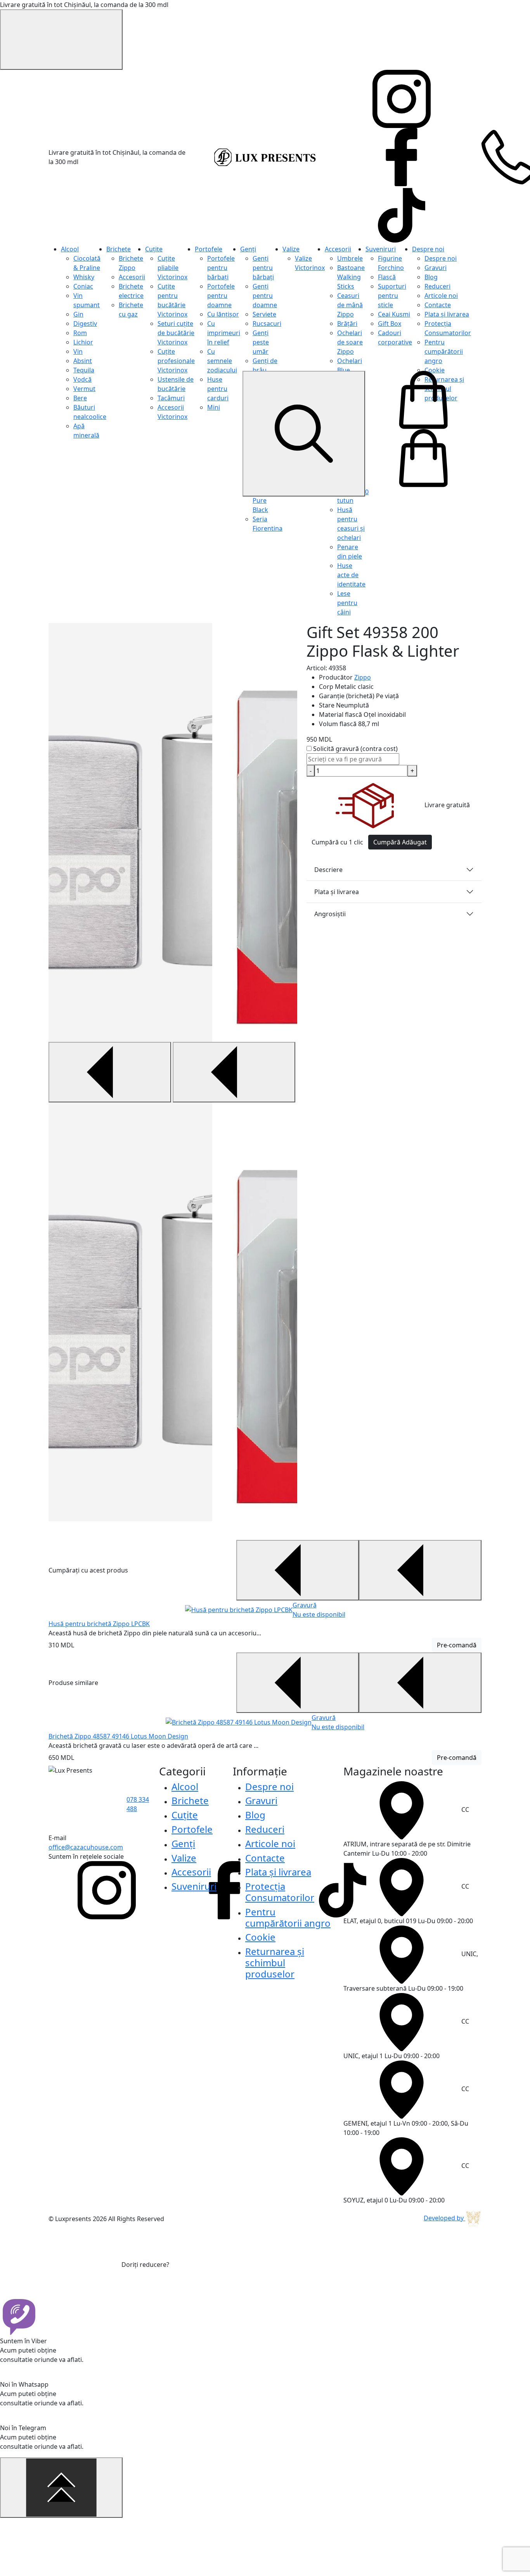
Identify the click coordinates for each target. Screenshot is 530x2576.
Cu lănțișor (223, 314)
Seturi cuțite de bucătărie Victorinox (176, 333)
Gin (78, 314)
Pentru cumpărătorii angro (444, 351)
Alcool (70, 249)
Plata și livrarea (447, 314)
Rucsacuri (267, 324)
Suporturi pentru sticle (392, 296)
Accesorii (132, 277)
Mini (214, 407)
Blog (431, 277)
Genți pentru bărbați (263, 268)
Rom (80, 333)
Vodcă (82, 379)
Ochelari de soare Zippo (350, 342)
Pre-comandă (457, 1645)
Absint (83, 361)
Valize (291, 249)
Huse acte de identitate (351, 575)
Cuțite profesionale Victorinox (176, 361)
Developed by (444, 2218)
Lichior (83, 342)
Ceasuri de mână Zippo (350, 305)
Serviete (264, 314)
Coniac (83, 286)
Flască (387, 277)
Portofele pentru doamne (221, 296)
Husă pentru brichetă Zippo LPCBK (99, 1624)
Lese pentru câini (347, 603)
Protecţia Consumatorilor (280, 1892)
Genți (248, 249)
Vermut (84, 389)
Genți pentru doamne (265, 296)
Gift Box (390, 324)
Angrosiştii (330, 914)
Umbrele (350, 258)
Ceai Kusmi (394, 314)
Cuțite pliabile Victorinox (172, 268)
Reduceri (437, 286)
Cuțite (154, 249)
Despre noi (428, 249)
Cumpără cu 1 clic (337, 842)
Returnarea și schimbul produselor (275, 1963)
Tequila (84, 370)
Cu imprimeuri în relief (224, 333)
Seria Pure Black (260, 500)
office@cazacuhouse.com (86, 1847)
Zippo (363, 677)
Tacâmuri (171, 398)
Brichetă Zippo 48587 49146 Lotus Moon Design (118, 1736)
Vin (78, 351)
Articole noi (441, 296)
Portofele (209, 249)
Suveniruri (381, 249)
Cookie (435, 370)
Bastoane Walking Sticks (351, 277)
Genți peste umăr (261, 342)
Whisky (84, 277)
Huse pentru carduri (218, 389)
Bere (80, 398)
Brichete (119, 249)
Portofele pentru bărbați (221, 268)
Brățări (347, 324)
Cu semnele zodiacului (222, 361)
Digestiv (85, 324)
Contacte (438, 305)
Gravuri (436, 268)
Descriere (328, 870)
